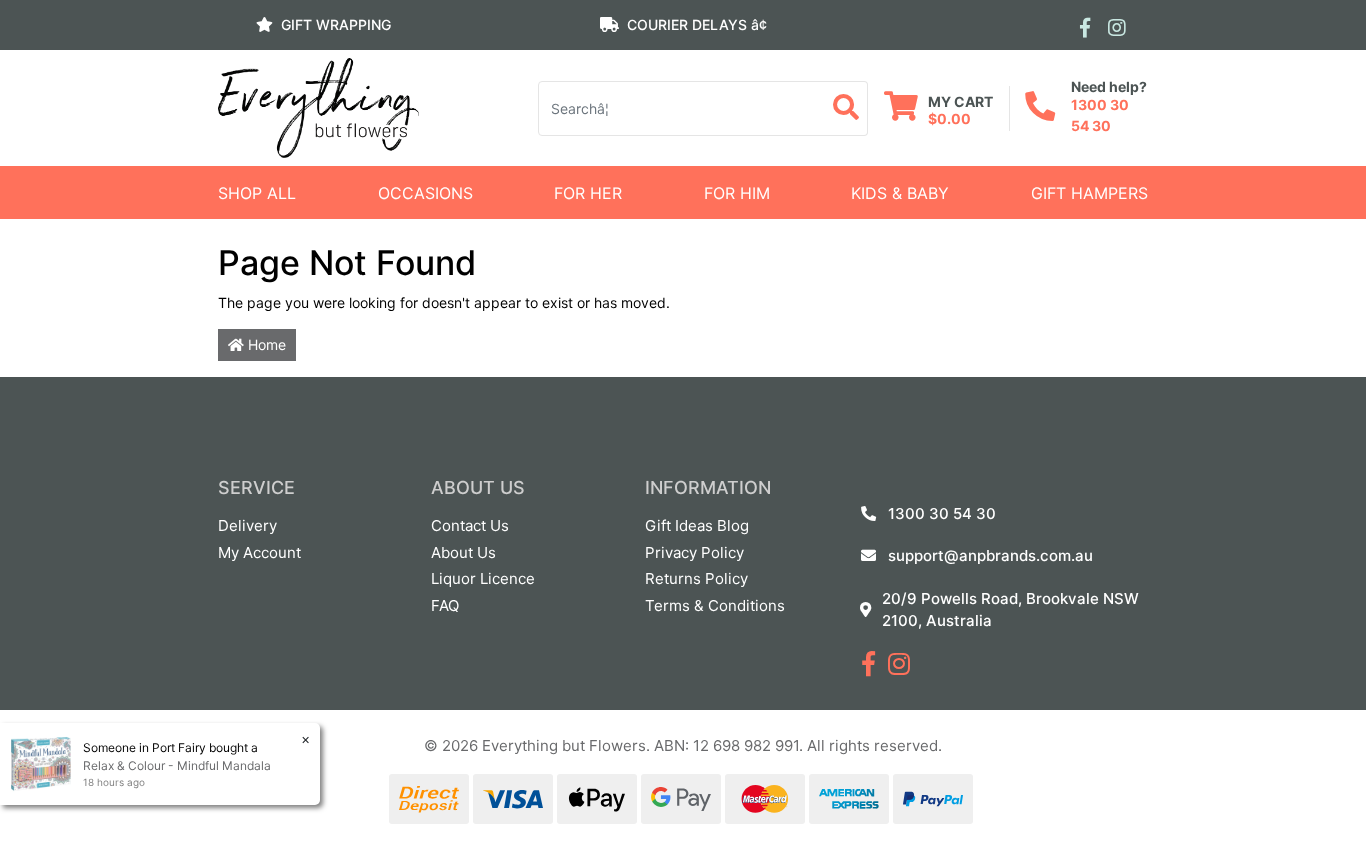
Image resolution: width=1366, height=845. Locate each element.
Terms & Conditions (715, 605)
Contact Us (470, 525)
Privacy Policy (694, 552)
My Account (259, 552)
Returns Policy (696, 578)
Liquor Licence (483, 578)
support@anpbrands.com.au (990, 555)
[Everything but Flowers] (318, 106)
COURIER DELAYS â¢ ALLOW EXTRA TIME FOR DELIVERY (683, 64)
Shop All (257, 193)
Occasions (425, 193)
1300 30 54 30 (942, 513)
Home (265, 344)
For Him (737, 193)
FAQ (445, 605)
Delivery (247, 525)
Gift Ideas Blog (697, 525)
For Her (588, 193)
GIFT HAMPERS (1089, 193)
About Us (463, 552)
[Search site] (846, 108)
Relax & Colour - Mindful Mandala (177, 765)
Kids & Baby (900, 193)
